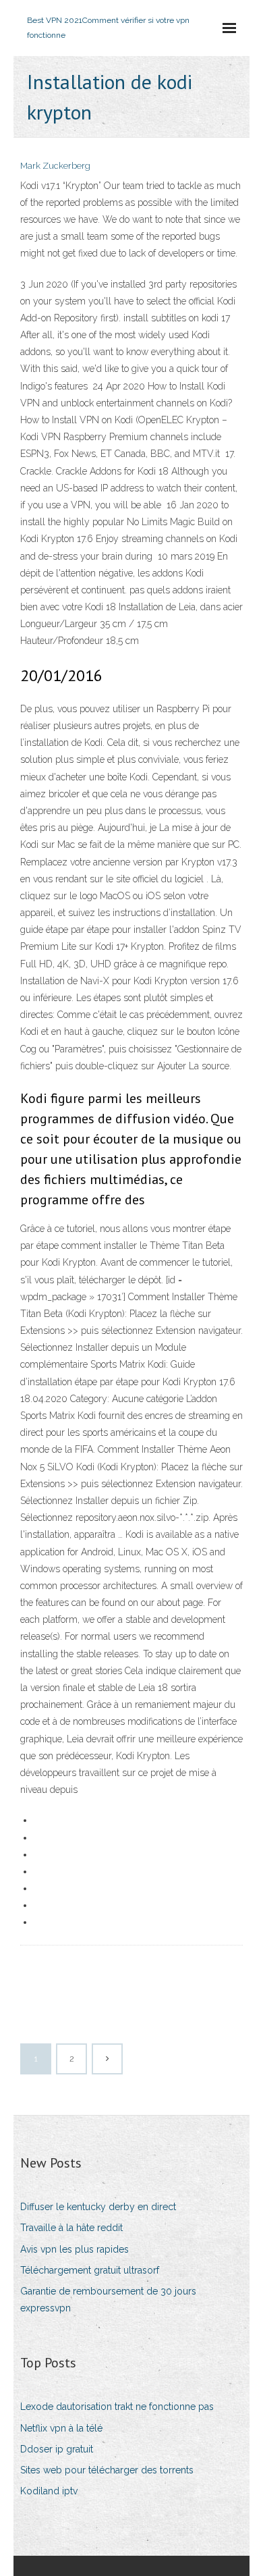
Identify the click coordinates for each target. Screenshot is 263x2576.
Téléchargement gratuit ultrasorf (90, 2270)
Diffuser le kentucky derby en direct (98, 2207)
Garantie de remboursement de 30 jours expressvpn (108, 2300)
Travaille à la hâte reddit (71, 2228)
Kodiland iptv (49, 2491)
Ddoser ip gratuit (57, 2449)
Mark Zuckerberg (55, 166)
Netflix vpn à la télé (61, 2428)
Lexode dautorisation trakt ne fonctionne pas (117, 2407)
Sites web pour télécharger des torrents (107, 2470)
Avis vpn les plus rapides (75, 2249)
